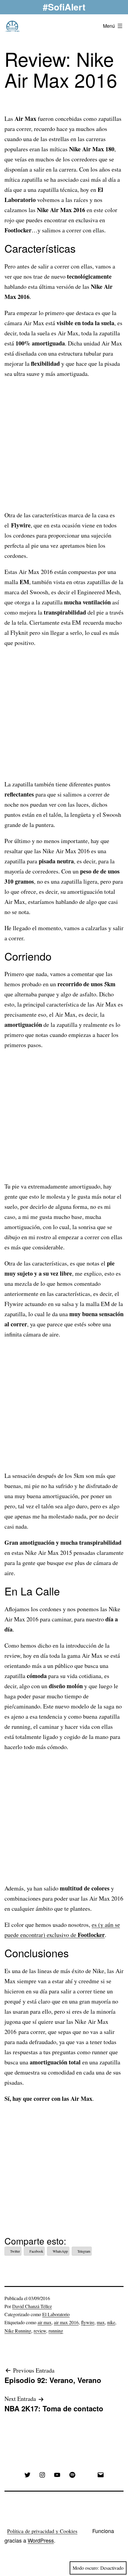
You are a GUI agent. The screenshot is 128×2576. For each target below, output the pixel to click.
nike (111, 2322)
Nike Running (18, 2331)
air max (45, 2322)
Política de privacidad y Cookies (42, 2531)
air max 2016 (66, 2322)
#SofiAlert (64, 7)
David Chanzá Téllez (32, 2306)
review (40, 2331)
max (101, 2322)
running (56, 2331)
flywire (88, 2322)
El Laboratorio (56, 2314)
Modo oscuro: (86, 2568)
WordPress (41, 2540)
